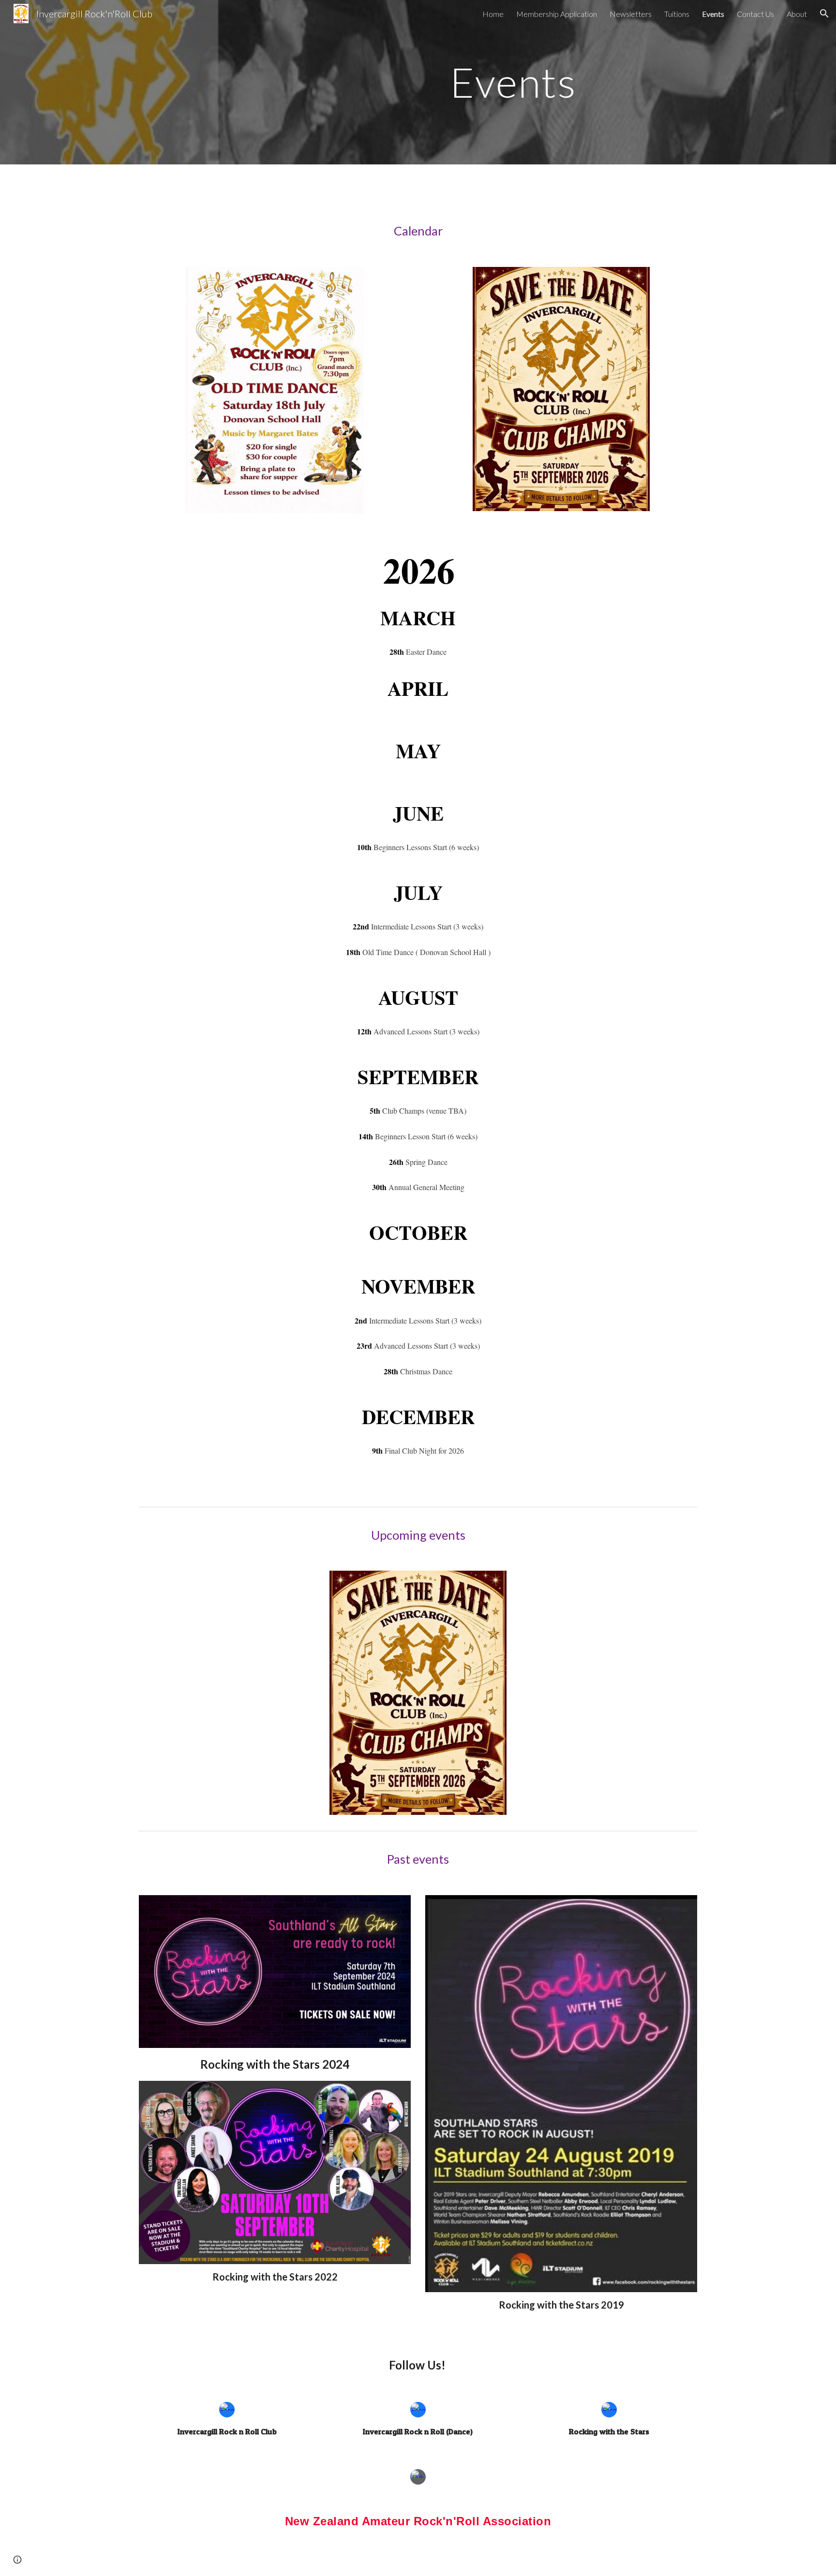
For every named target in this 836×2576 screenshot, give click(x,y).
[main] (513, 82)
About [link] (797, 14)
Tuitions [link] (677, 14)
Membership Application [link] (557, 14)
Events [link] (713, 14)
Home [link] (493, 14)
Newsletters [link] (631, 14)
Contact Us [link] (755, 14)
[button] (824, 14)
